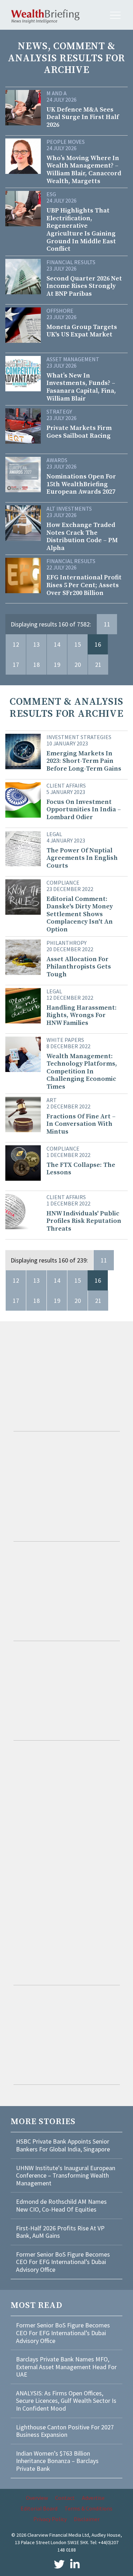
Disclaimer (87, 2519)
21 (98, 665)
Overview (37, 2498)
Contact (65, 2498)
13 (37, 644)
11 (107, 624)
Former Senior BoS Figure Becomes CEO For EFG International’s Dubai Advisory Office (63, 2262)
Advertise (93, 2498)
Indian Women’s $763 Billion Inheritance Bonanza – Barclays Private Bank (57, 2461)
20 (78, 665)
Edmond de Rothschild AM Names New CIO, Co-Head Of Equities (61, 2205)
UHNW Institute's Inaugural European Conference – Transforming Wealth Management (66, 2175)
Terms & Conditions (88, 2508)
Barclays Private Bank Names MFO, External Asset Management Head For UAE (66, 2367)
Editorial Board (39, 2508)
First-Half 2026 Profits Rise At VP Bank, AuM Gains (60, 2232)
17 (16, 665)
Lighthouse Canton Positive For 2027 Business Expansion (65, 2431)
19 (57, 665)
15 (78, 644)
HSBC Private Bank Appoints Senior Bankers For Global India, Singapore (63, 2145)
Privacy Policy (50, 2519)
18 (37, 665)
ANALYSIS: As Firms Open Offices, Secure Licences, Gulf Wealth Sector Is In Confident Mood (66, 2401)
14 (57, 644)
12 (16, 644)
